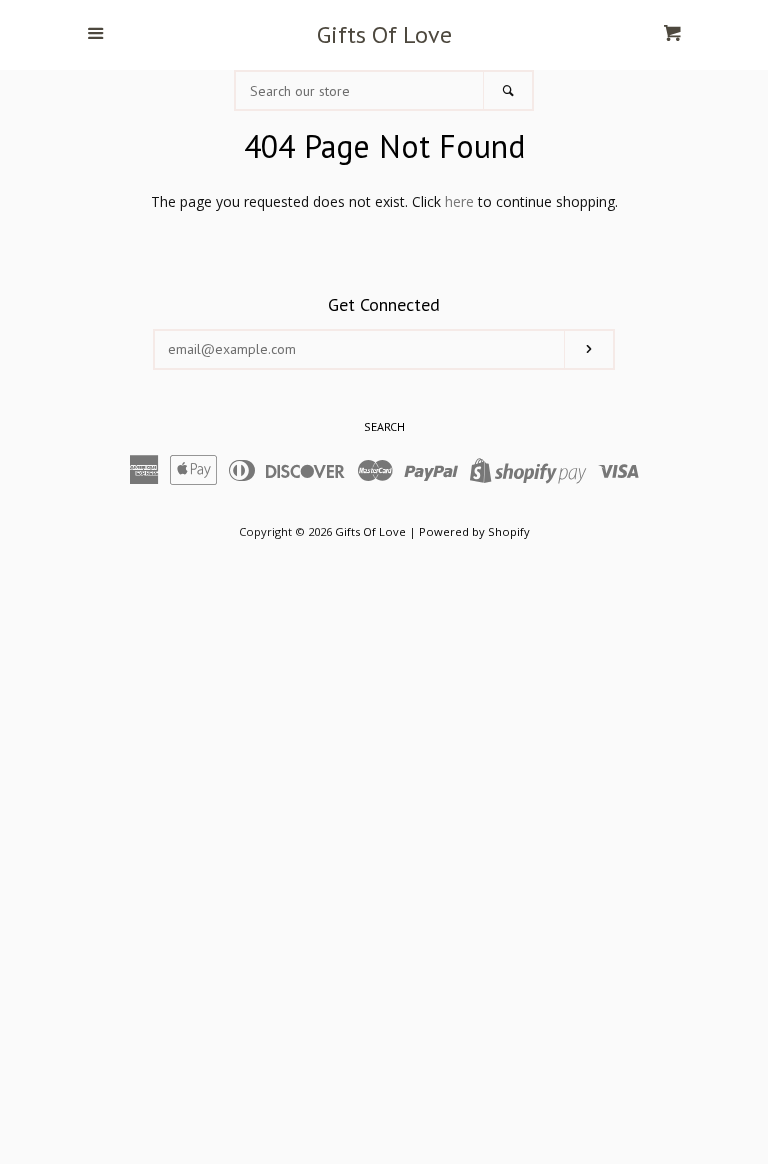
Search (384, 426)
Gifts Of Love (384, 35)
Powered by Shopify (474, 531)
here (459, 201)
